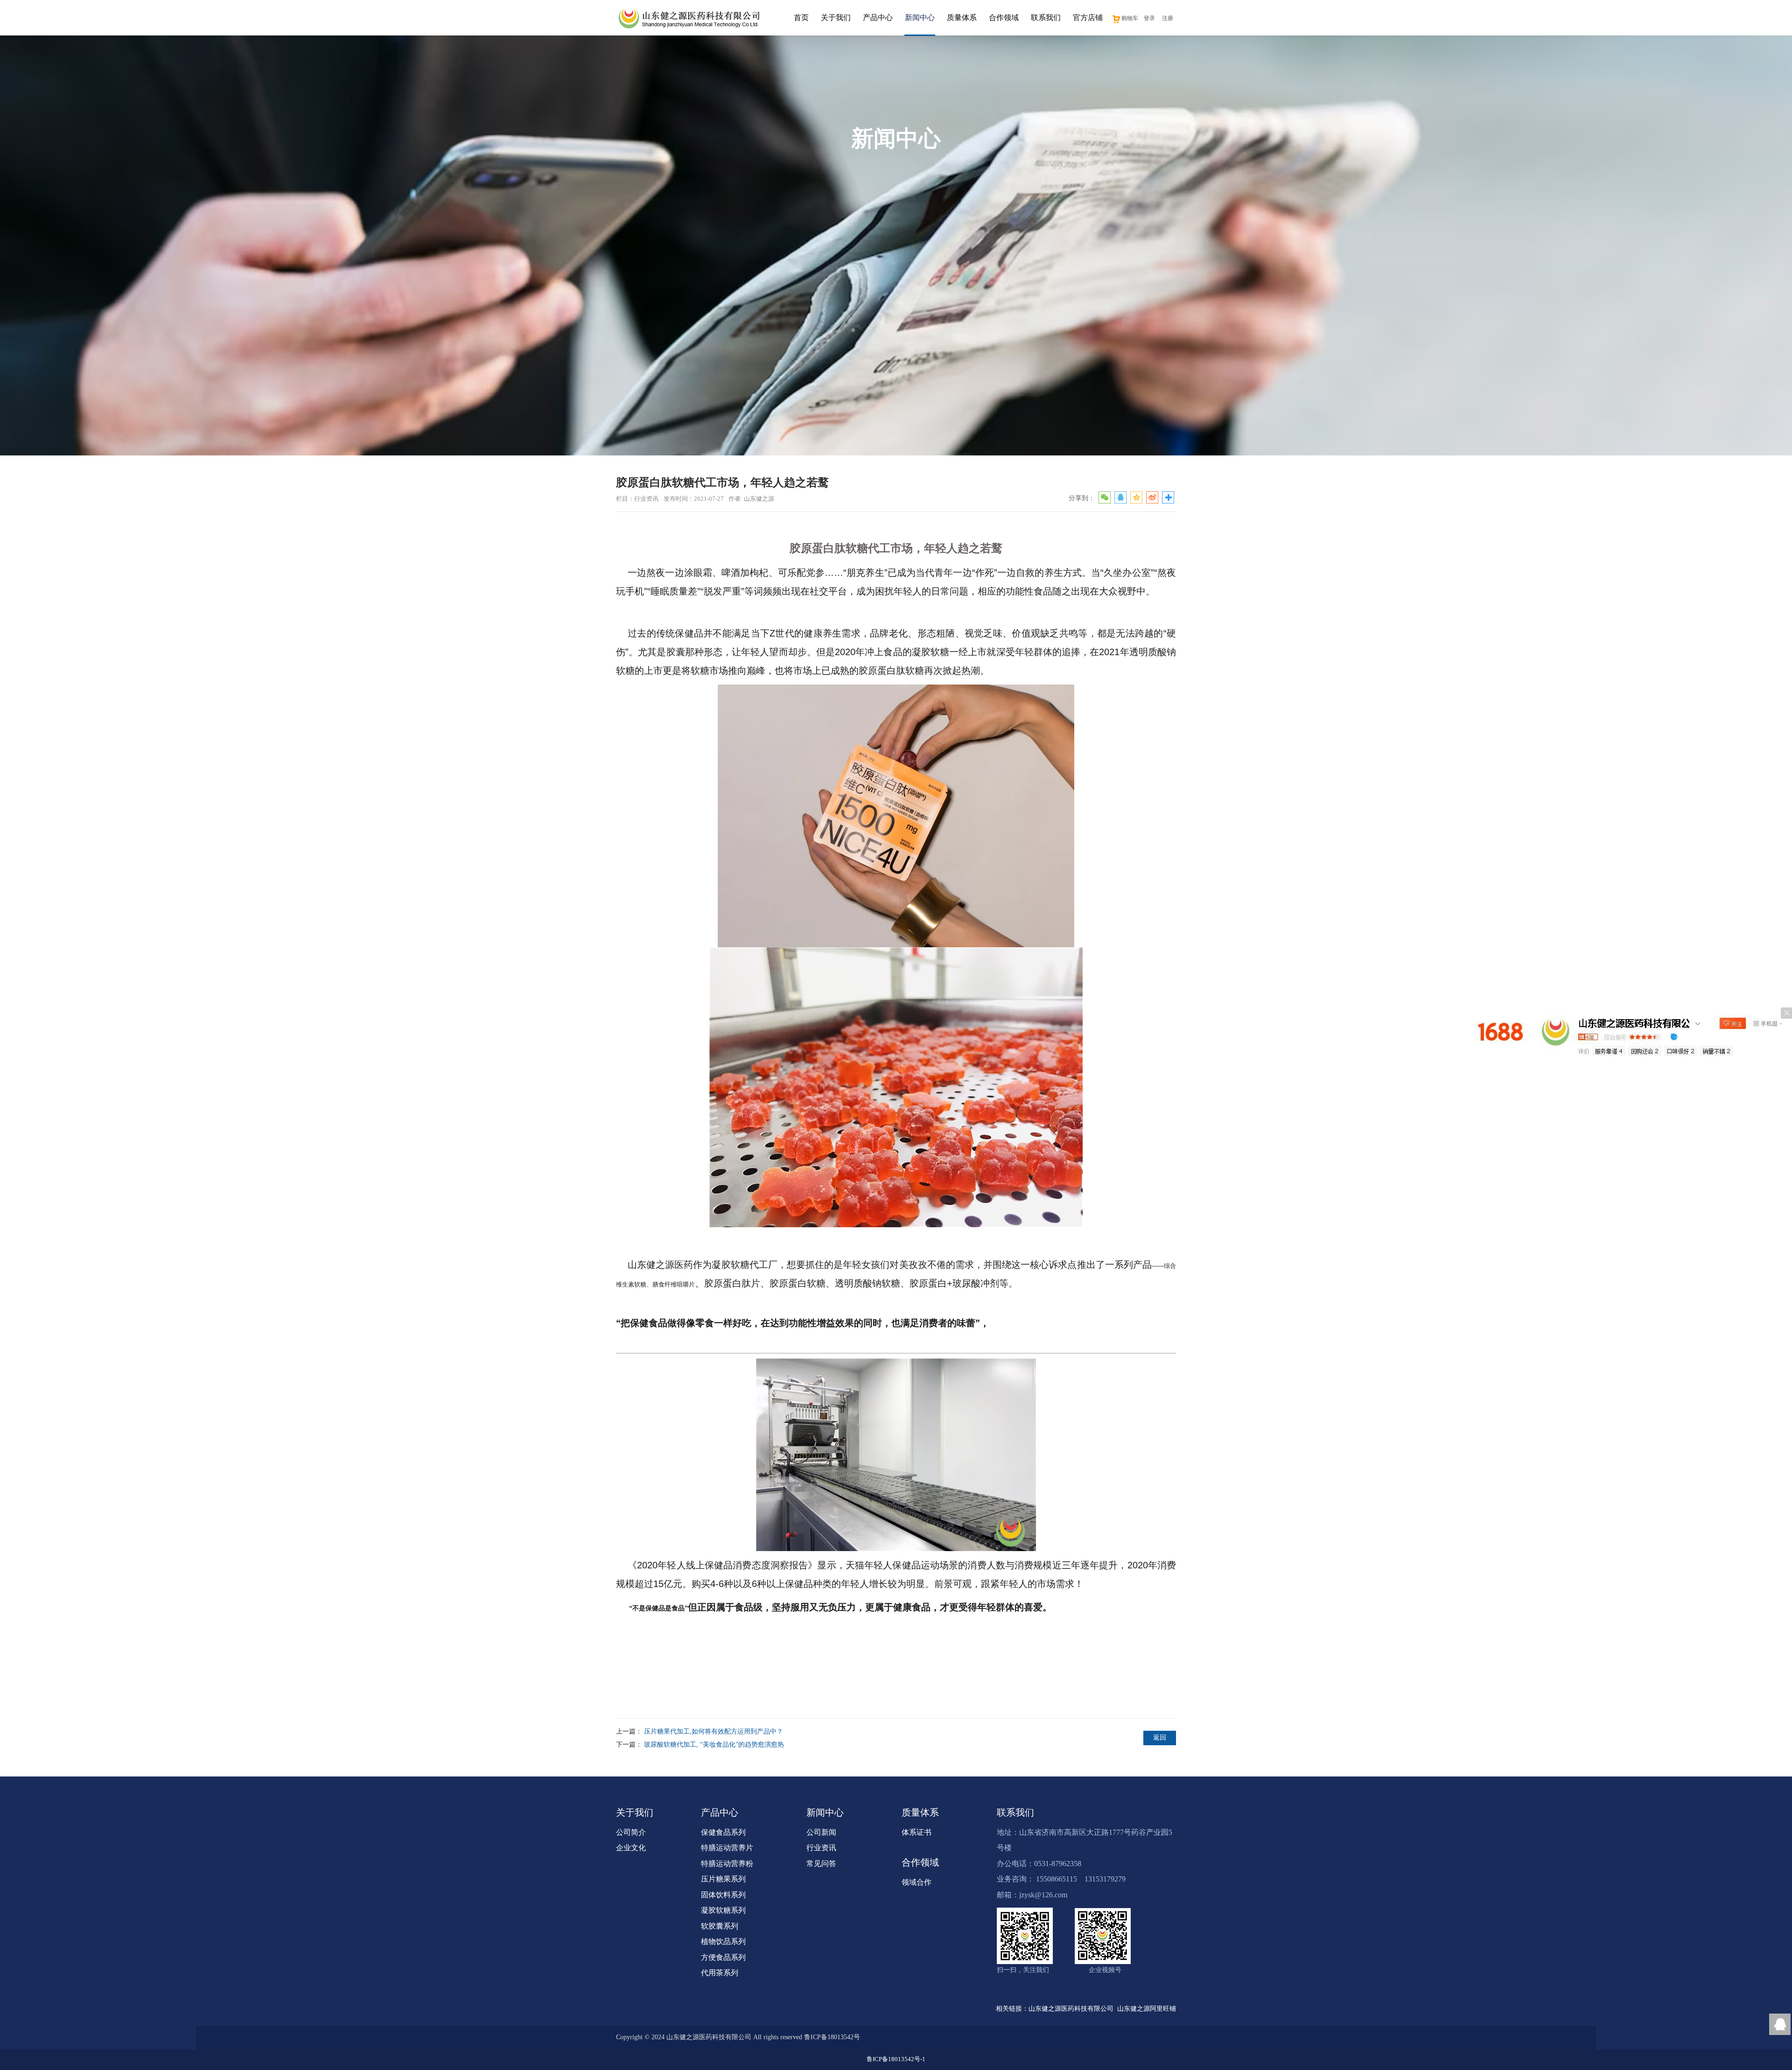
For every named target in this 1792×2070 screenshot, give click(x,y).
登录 (1149, 18)
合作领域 (1004, 17)
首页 (801, 17)
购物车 (1130, 18)
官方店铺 (1088, 17)
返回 (1160, 1738)
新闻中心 (920, 17)
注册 (1168, 18)
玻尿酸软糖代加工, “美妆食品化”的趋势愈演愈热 (714, 1745)
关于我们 (836, 17)
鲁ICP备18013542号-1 (896, 2059)
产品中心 (878, 17)
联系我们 (1046, 17)
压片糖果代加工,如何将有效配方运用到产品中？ (714, 1731)
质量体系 (962, 17)
